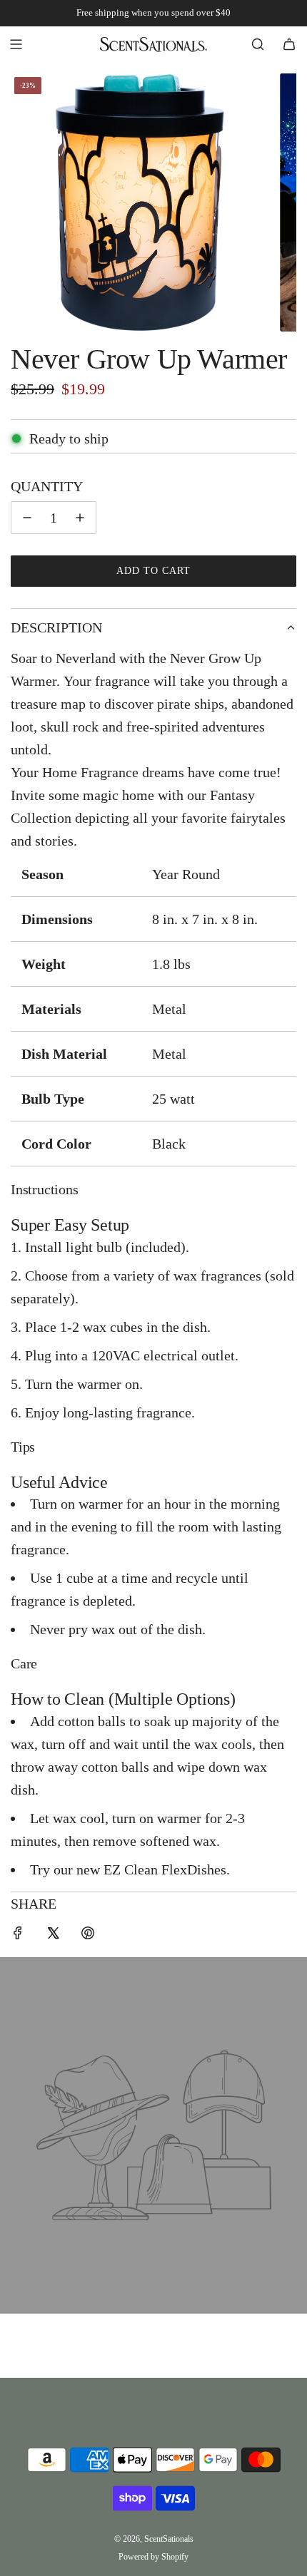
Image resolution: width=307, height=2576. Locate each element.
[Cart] (289, 44)
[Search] (258, 44)
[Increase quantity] (80, 518)
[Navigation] (16, 44)
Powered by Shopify (153, 2557)
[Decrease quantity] (27, 518)
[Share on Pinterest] (88, 1935)
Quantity (47, 486)
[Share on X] (53, 1935)
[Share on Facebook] (18, 1935)
